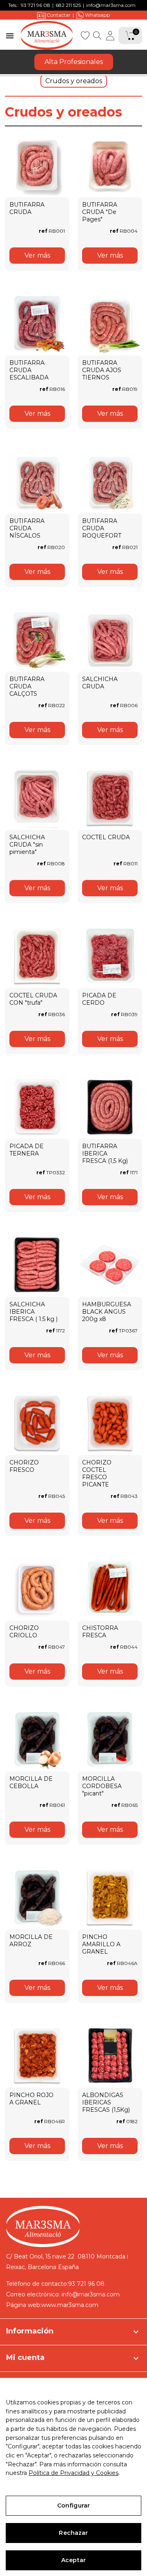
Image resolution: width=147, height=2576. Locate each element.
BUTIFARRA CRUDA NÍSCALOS (27, 528)
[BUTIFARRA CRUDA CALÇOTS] (37, 640)
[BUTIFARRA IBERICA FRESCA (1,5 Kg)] (110, 1107)
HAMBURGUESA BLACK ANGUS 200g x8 (107, 1312)
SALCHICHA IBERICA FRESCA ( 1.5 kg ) (33, 1312)
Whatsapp (97, 15)
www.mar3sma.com (70, 2305)
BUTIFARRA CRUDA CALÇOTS (27, 686)
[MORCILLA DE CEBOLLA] (37, 1739)
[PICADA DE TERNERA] (37, 1107)
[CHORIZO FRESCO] (37, 1423)
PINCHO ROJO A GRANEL (31, 2099)
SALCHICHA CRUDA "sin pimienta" (27, 845)
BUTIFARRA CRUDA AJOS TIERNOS (102, 370)
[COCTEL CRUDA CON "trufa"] (37, 956)
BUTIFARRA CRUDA (27, 208)
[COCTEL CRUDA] (110, 798)
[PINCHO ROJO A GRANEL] (37, 2056)
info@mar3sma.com (111, 5)
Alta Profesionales (74, 62)
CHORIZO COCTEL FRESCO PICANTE (97, 1473)
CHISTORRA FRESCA (100, 1632)
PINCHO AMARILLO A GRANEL (101, 1944)
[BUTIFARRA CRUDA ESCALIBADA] (37, 323)
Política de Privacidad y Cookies (73, 2473)
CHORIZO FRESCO (24, 1466)
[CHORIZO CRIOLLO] (37, 1588)
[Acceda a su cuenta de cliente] (110, 35)
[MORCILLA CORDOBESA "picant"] (110, 1739)
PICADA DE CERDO (99, 999)
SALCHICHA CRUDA (100, 683)
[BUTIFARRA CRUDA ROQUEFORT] (110, 481)
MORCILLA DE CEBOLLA (31, 1782)
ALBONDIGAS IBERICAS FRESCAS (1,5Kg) (106, 2102)
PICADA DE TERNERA (27, 1150)
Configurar (73, 2505)
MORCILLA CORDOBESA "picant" (102, 1786)
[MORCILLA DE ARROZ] (37, 1897)
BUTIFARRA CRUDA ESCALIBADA (29, 370)
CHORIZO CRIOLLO (24, 1632)
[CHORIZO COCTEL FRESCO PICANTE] (110, 1423)
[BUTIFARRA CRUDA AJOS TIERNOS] (110, 323)
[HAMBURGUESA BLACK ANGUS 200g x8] (110, 1265)
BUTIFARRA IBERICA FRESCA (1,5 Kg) (105, 1153)
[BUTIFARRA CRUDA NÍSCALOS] (37, 481)
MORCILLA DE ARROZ (31, 1941)
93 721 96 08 (36, 5)
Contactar (59, 15)
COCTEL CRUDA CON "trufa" (33, 999)
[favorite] (85, 35)
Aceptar (73, 2560)
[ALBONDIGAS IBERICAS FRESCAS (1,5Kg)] (110, 2056)
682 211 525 (68, 5)
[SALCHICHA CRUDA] (110, 640)
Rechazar (73, 2533)
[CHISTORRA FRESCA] (110, 1588)
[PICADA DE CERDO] (110, 956)
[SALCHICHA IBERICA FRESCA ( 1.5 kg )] (37, 1265)
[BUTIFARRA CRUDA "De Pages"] (110, 165)
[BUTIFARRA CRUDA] (37, 165)
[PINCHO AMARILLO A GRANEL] (110, 1897)
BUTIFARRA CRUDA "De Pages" (100, 212)
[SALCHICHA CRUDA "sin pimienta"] (37, 798)
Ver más (37, 255)
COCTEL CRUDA (106, 837)
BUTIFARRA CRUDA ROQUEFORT (102, 528)
